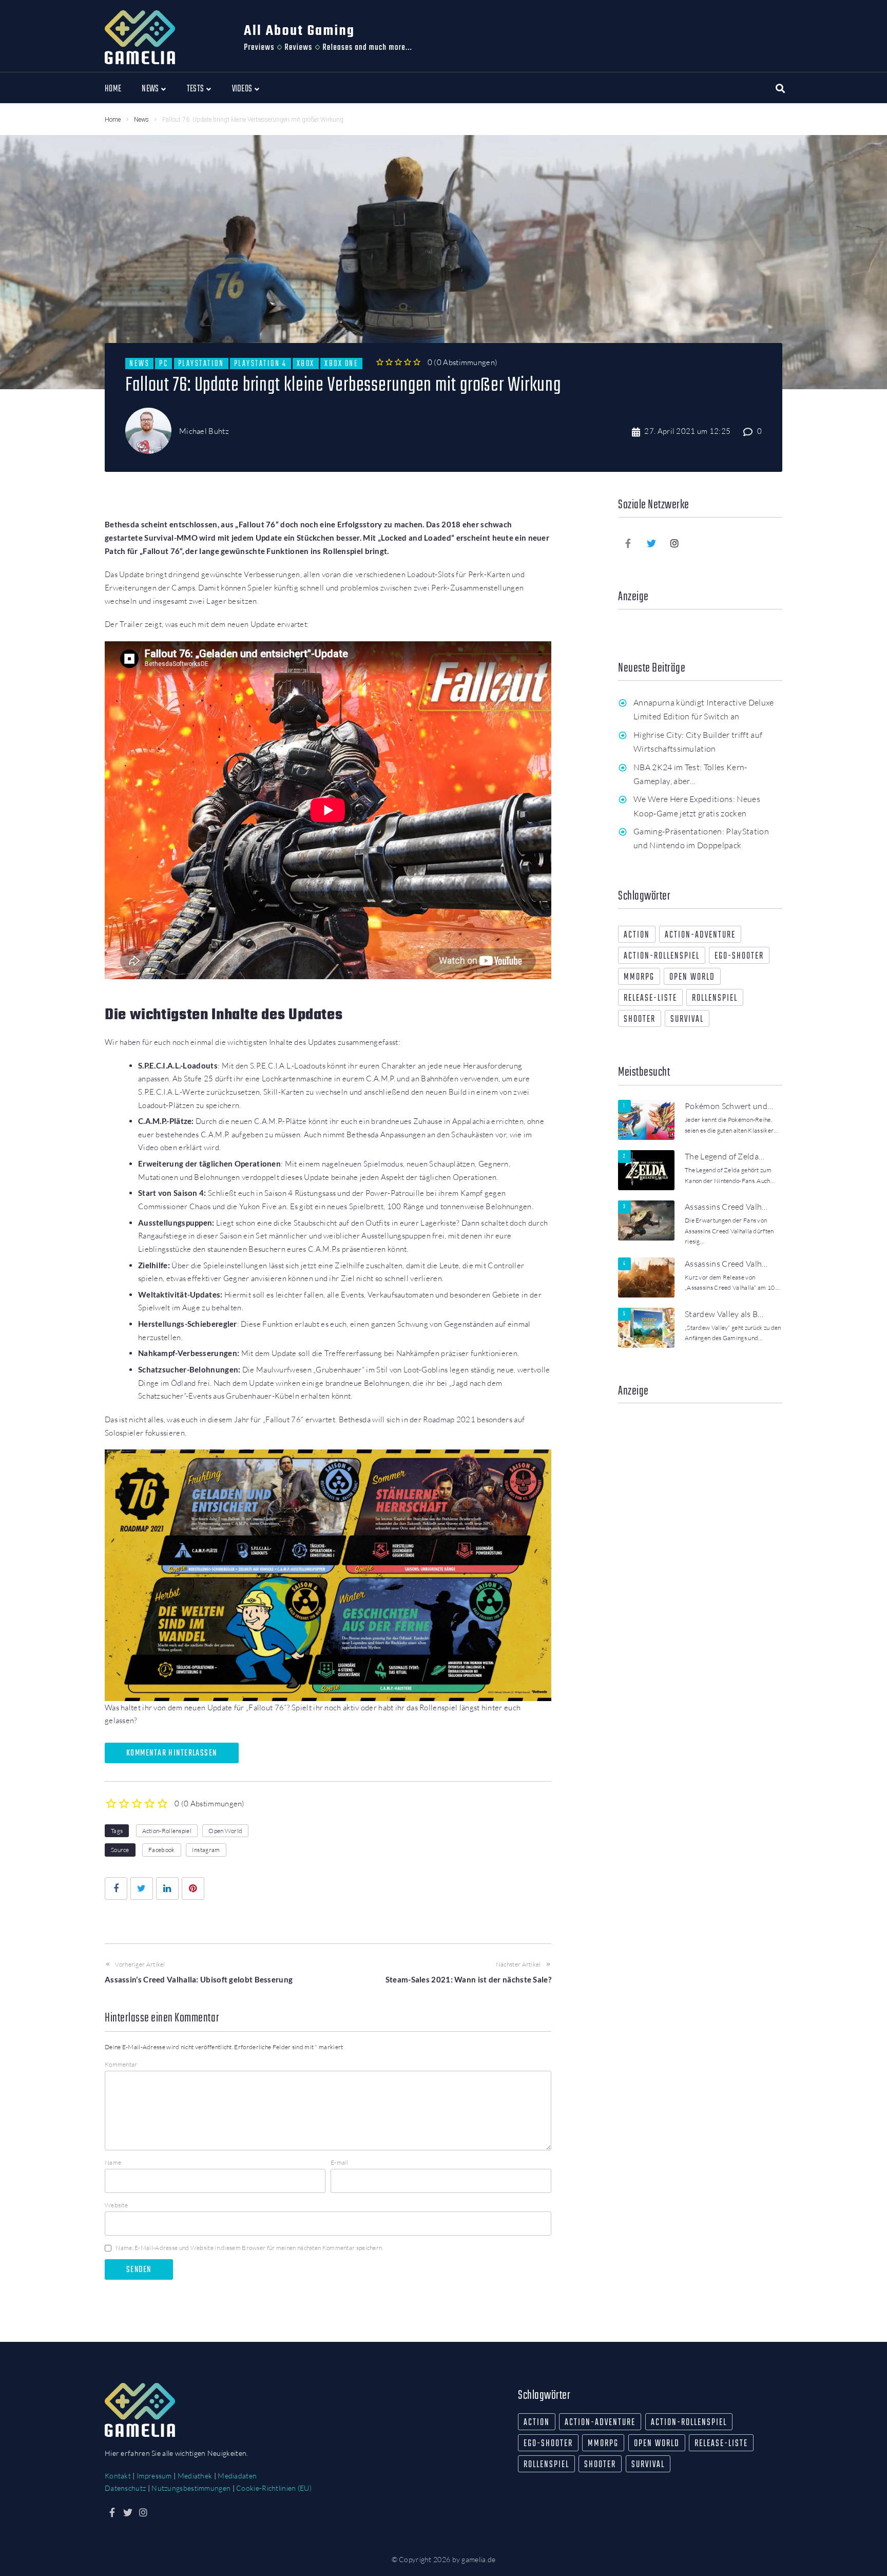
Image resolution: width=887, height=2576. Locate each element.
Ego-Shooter (739, 956)
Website (116, 2205)
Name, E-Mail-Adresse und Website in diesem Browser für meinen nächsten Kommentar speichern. (249, 2248)
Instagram (206, 1850)
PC (163, 364)
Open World (225, 1831)
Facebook (161, 1850)
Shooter (640, 1019)
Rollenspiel (715, 998)
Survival (687, 1019)
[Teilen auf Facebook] (116, 1888)
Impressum (154, 2476)
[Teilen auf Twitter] (142, 1888)
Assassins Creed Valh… (726, 1207)
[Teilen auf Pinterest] (193, 1888)
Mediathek (195, 2476)
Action (637, 935)
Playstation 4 (261, 364)
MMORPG (639, 977)
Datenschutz (125, 2488)
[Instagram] (675, 543)
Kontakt (118, 2476)
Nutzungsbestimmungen (191, 2488)
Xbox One (341, 364)
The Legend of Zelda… (725, 1156)
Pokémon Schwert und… (729, 1106)
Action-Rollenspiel (167, 1831)
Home (113, 120)
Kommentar (121, 2064)
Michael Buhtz (204, 431)
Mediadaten (237, 2476)
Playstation (201, 364)
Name (113, 2162)
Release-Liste (650, 998)
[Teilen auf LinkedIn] (167, 1888)
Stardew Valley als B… (724, 1314)
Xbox (306, 364)
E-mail (340, 2162)
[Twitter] (651, 543)
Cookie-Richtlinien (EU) (274, 2488)
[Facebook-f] (628, 543)
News (141, 120)
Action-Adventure (700, 935)
